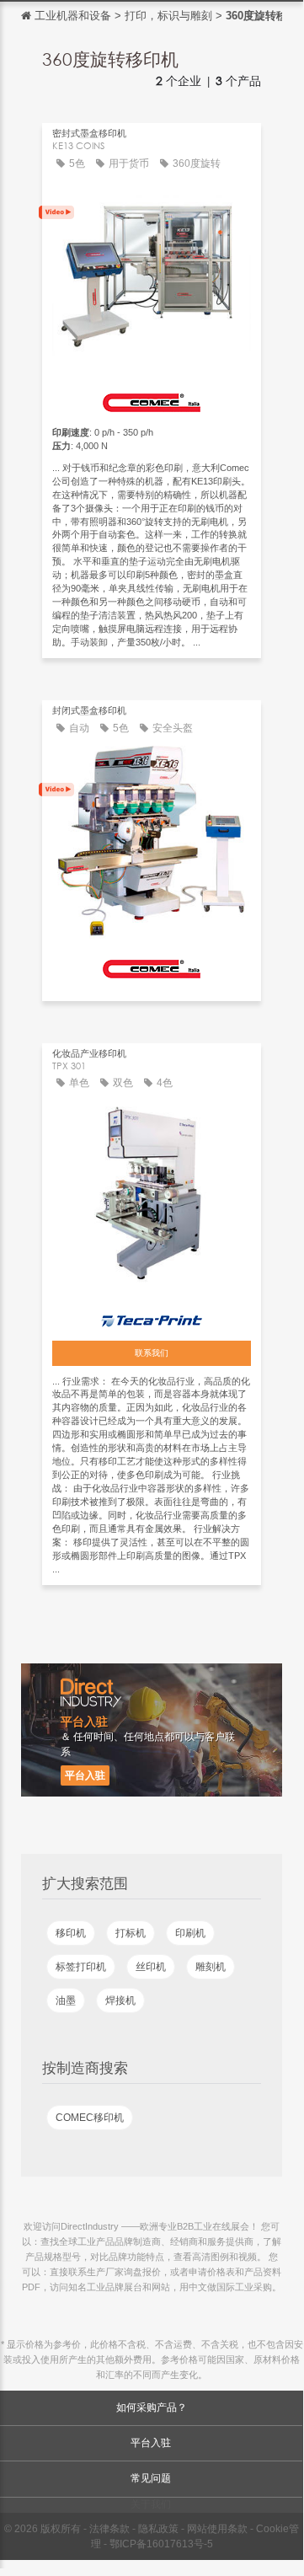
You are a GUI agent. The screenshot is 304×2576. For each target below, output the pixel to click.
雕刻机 (211, 1967)
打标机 (131, 1933)
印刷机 (190, 1933)
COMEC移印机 (90, 2118)
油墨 (66, 2000)
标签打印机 (81, 1967)
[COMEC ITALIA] (152, 399)
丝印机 (151, 1967)
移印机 (71, 1933)
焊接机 (120, 2000)
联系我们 (152, 1353)
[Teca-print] (152, 1317)
